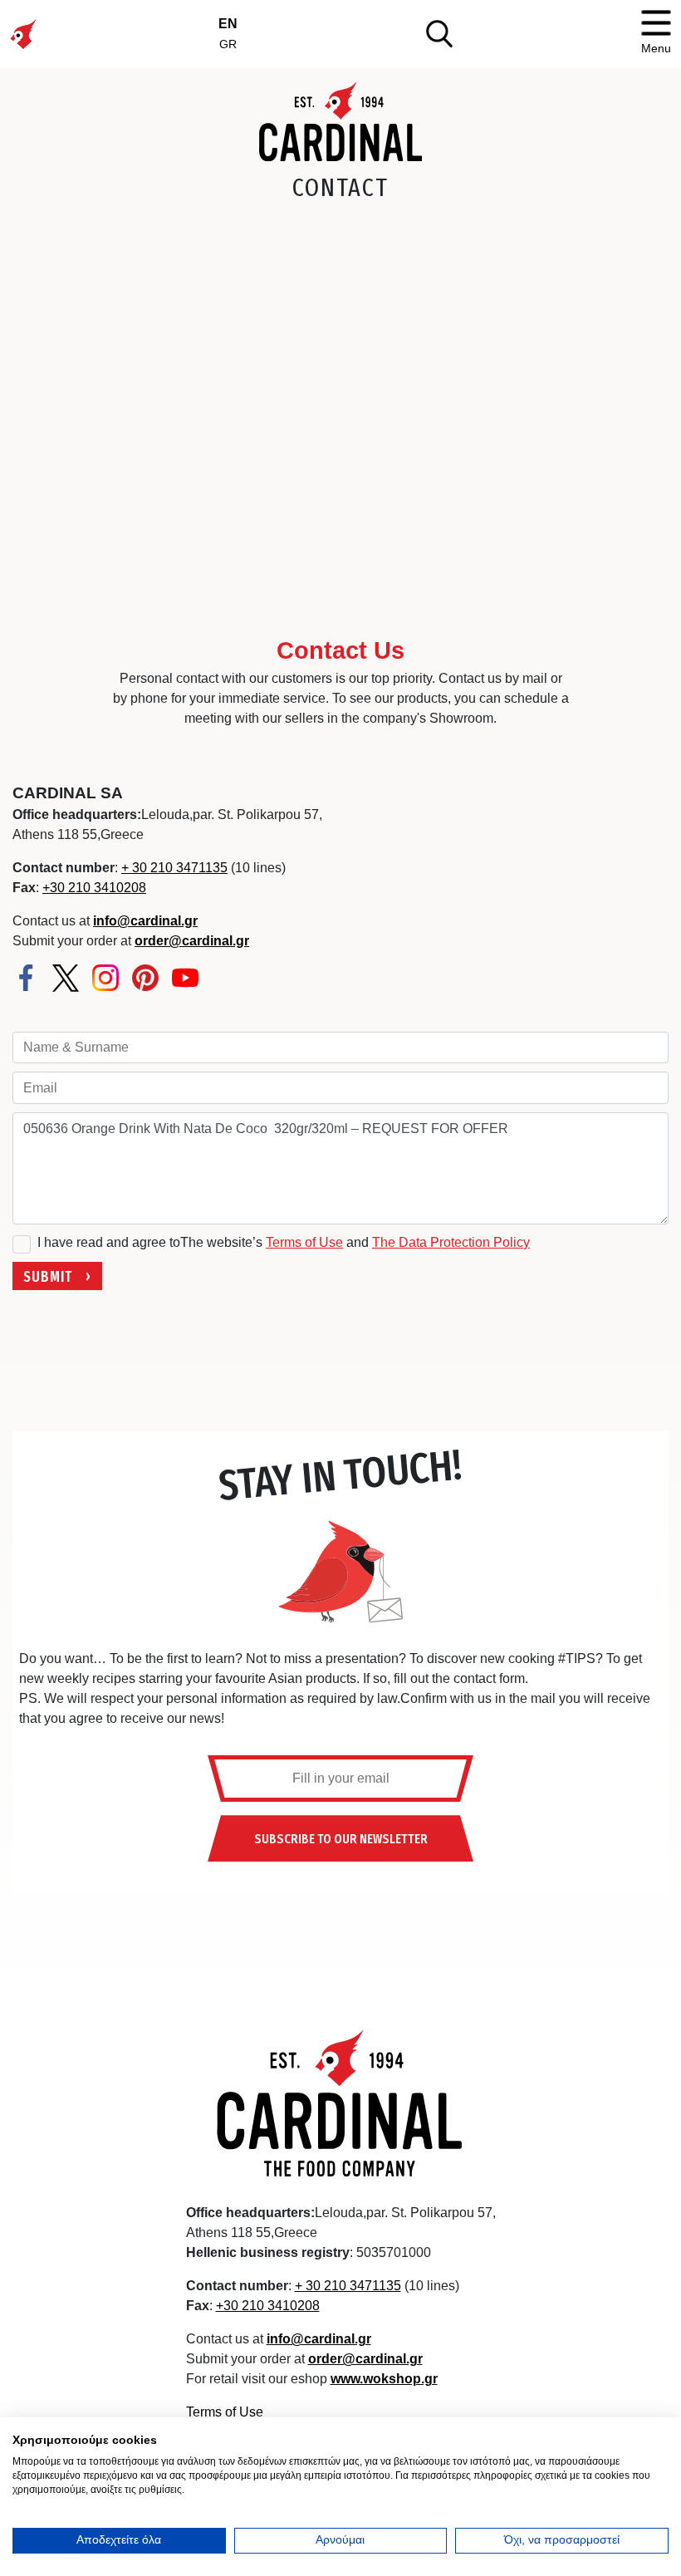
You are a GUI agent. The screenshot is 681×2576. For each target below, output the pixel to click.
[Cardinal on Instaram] (105, 978)
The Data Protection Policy (451, 1242)
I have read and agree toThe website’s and (284, 1242)
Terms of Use (304, 1242)
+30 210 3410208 (94, 888)
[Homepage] (341, 121)
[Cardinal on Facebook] (26, 978)
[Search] (439, 34)
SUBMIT (48, 1276)
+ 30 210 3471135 (174, 868)
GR (228, 44)
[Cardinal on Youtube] (185, 978)
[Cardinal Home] (340, 2102)
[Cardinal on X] (66, 978)
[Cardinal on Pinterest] (145, 978)
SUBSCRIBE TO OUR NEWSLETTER (341, 1838)
